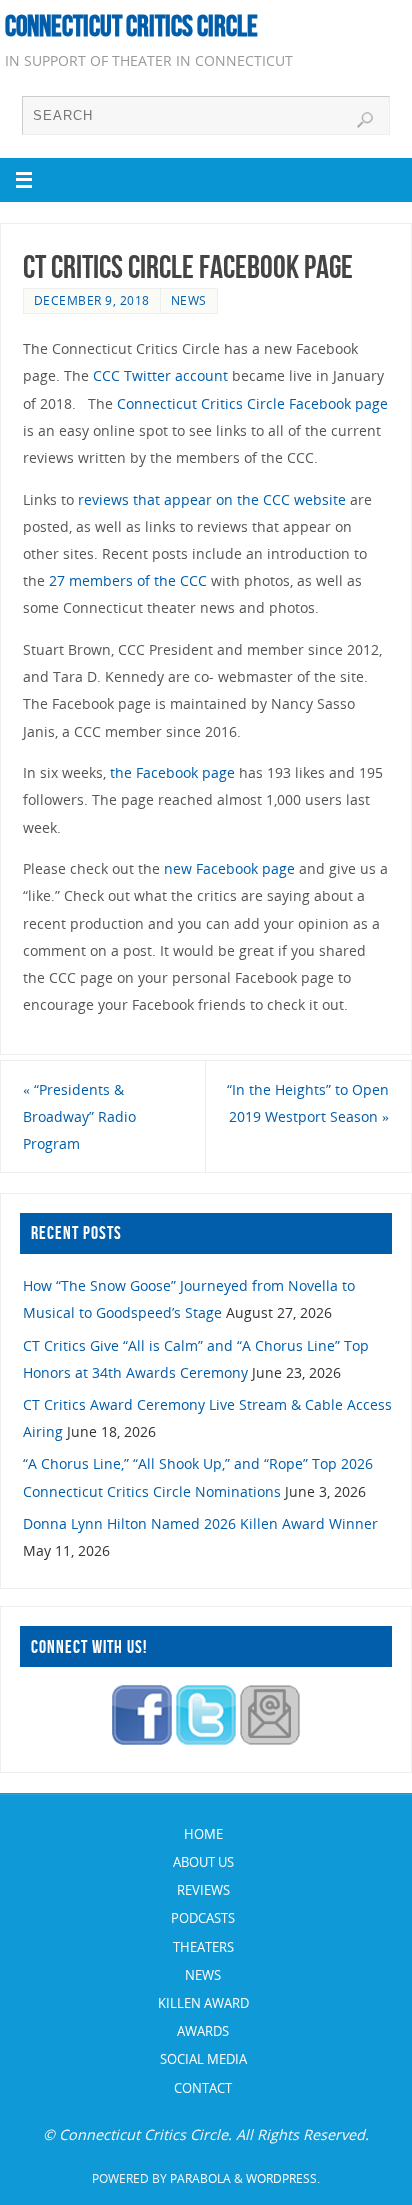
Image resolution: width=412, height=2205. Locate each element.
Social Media (203, 2059)
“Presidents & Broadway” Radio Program (79, 1116)
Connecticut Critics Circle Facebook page (252, 403)
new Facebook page (229, 868)
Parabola (200, 2178)
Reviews (203, 1890)
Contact (203, 2088)
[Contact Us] (270, 1739)
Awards (203, 2031)
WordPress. (283, 2178)
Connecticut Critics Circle (131, 26)
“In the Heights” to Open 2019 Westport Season (308, 1103)
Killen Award (203, 2003)
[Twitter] (206, 1739)
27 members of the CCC (128, 580)
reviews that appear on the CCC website (212, 499)
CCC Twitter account (160, 375)
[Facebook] (142, 1739)
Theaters (203, 1947)
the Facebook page (172, 772)
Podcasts (203, 1918)
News (189, 300)
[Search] (365, 120)
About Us (203, 1862)
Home (203, 1834)
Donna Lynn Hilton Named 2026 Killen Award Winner (200, 1523)
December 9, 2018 (92, 300)
